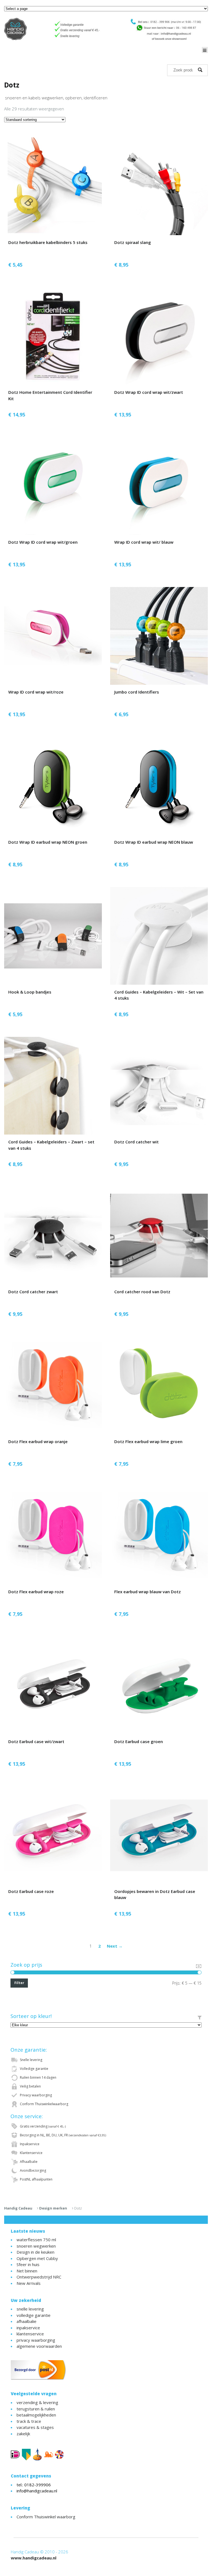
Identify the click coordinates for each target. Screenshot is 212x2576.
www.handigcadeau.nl (34, 2558)
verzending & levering (37, 2402)
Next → (115, 1946)
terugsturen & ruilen (36, 2409)
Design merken (53, 2208)
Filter (19, 1983)
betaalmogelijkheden (36, 2415)
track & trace (29, 2421)
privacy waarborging (36, 2340)
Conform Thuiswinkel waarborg (46, 2517)
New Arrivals (29, 2283)
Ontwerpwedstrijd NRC (39, 2277)
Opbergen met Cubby (37, 2258)
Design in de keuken (35, 2252)
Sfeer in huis (28, 2264)
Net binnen (27, 2271)
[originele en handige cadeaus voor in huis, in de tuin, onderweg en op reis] (106, 29)
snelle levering (30, 2309)
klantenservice (30, 2334)
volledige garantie (34, 2315)
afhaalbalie (26, 2321)
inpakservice (28, 2328)
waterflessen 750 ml (36, 2240)
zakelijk (23, 2434)
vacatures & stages (35, 2427)
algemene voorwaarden (39, 2346)
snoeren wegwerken (36, 2246)
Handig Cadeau (18, 2208)
